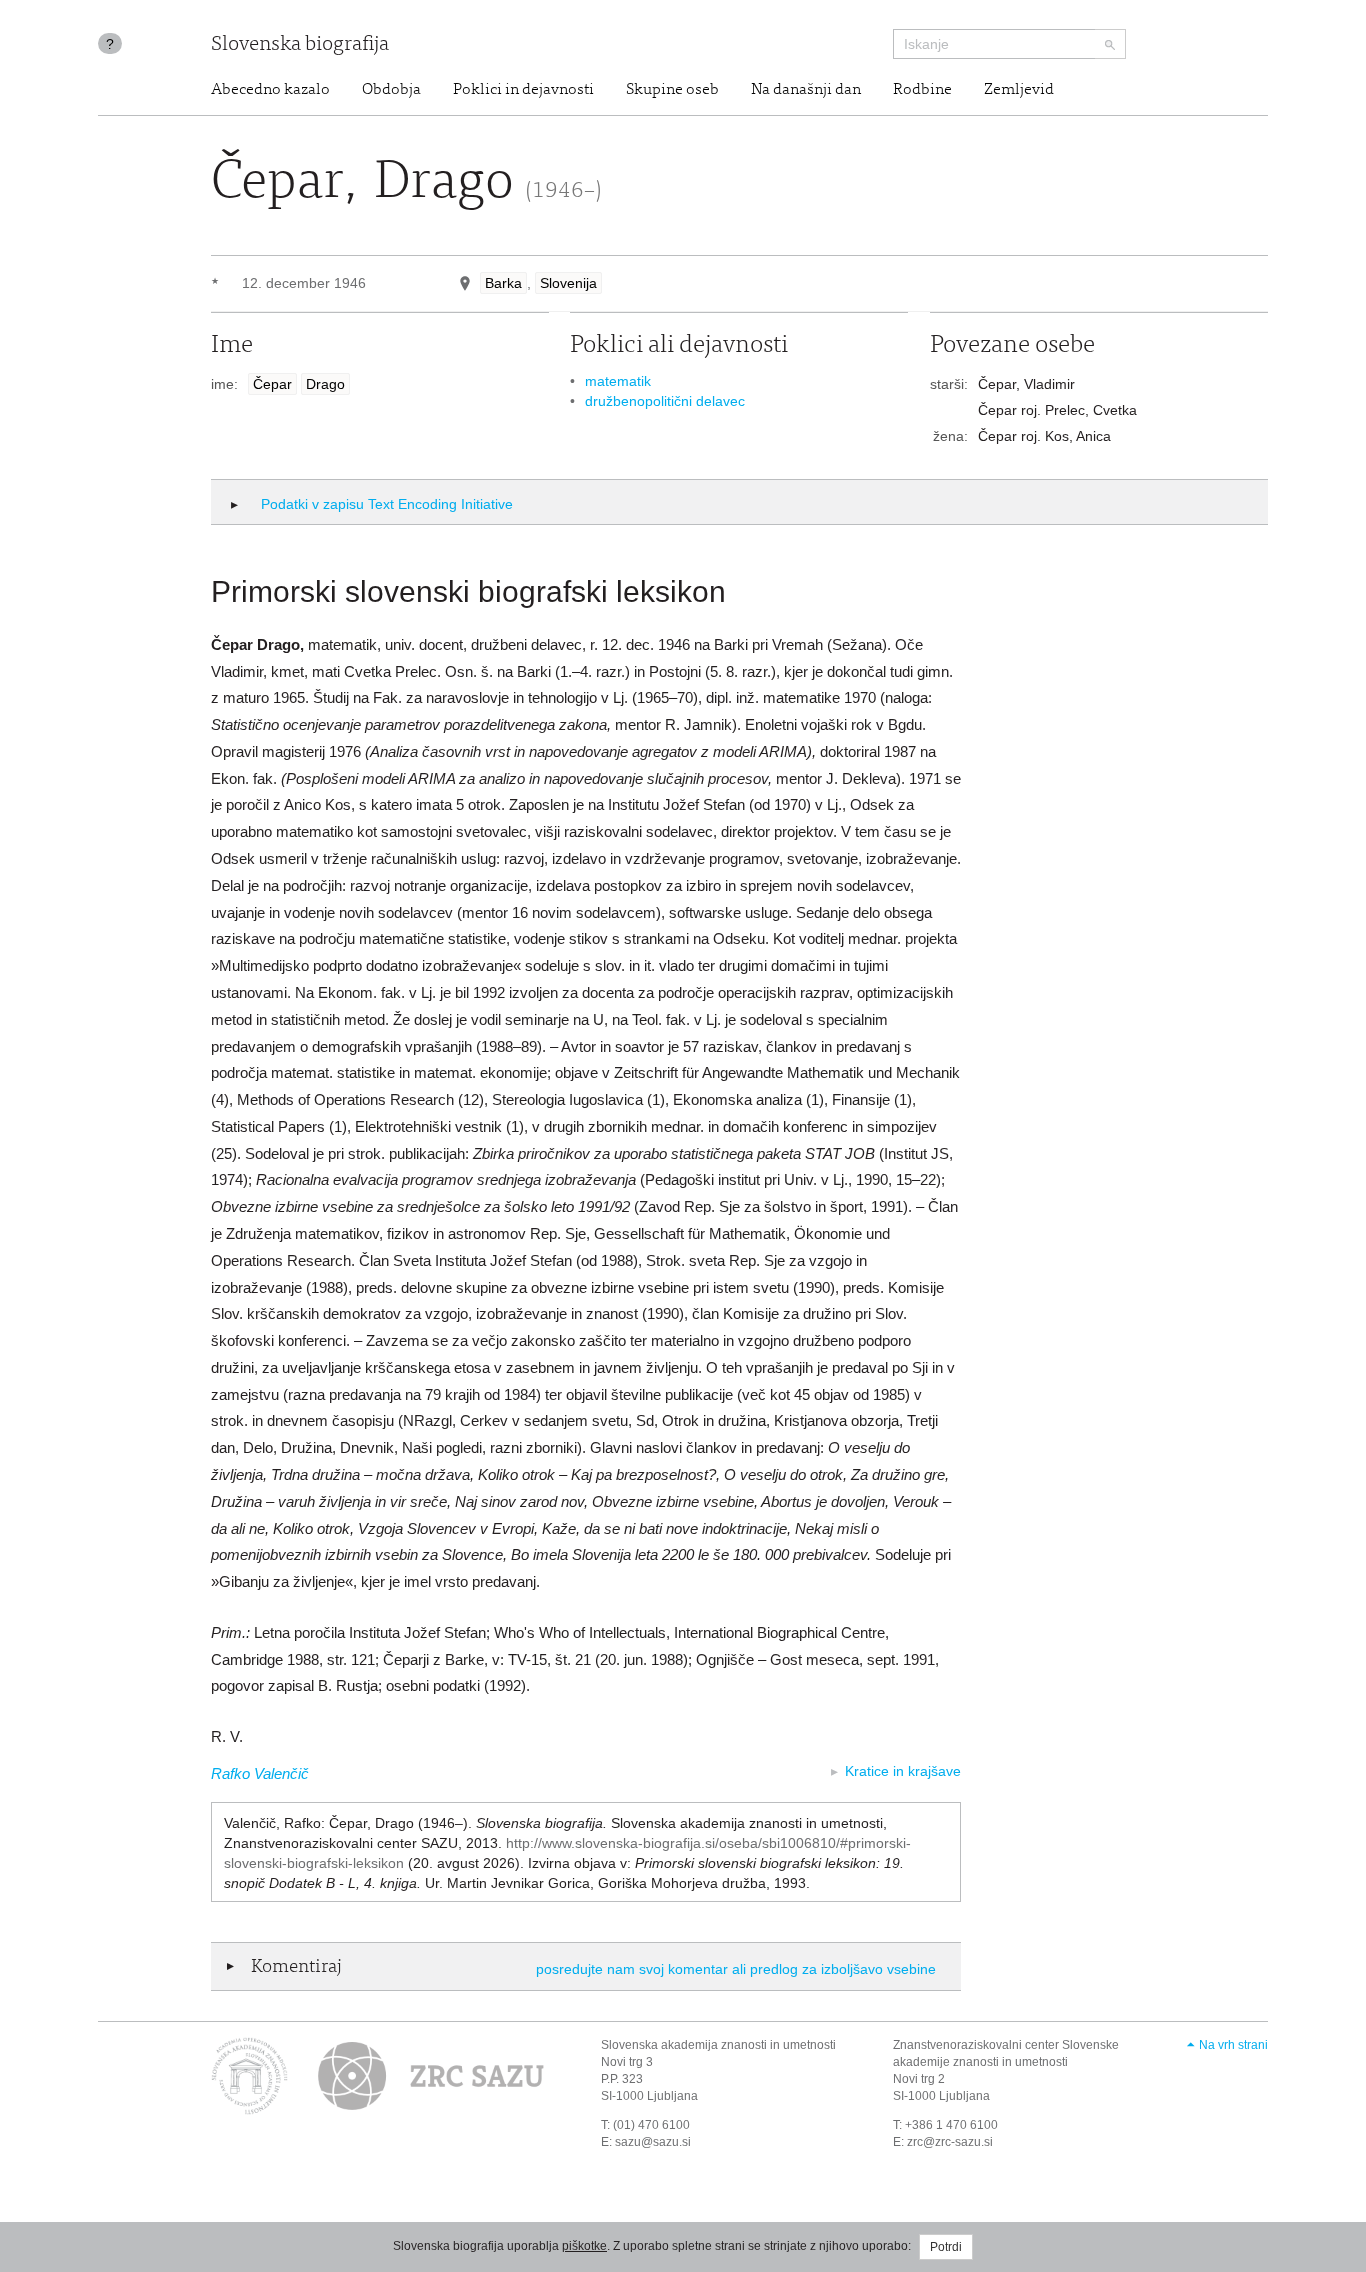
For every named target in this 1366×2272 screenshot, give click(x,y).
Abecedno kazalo (270, 90)
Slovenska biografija (300, 45)
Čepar (272, 384)
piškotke (584, 2246)
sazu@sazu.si (653, 2142)
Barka (503, 283)
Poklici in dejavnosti (523, 90)
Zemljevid (1019, 90)
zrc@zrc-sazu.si (950, 2142)
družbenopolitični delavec (665, 401)
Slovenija (568, 283)
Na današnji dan (806, 90)
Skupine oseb (672, 90)
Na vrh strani (1233, 2045)
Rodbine (922, 90)
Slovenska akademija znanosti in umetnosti (718, 2045)
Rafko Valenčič (260, 1773)
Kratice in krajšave (903, 1771)
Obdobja (391, 90)
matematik (618, 381)
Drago (325, 384)
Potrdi (946, 2247)
